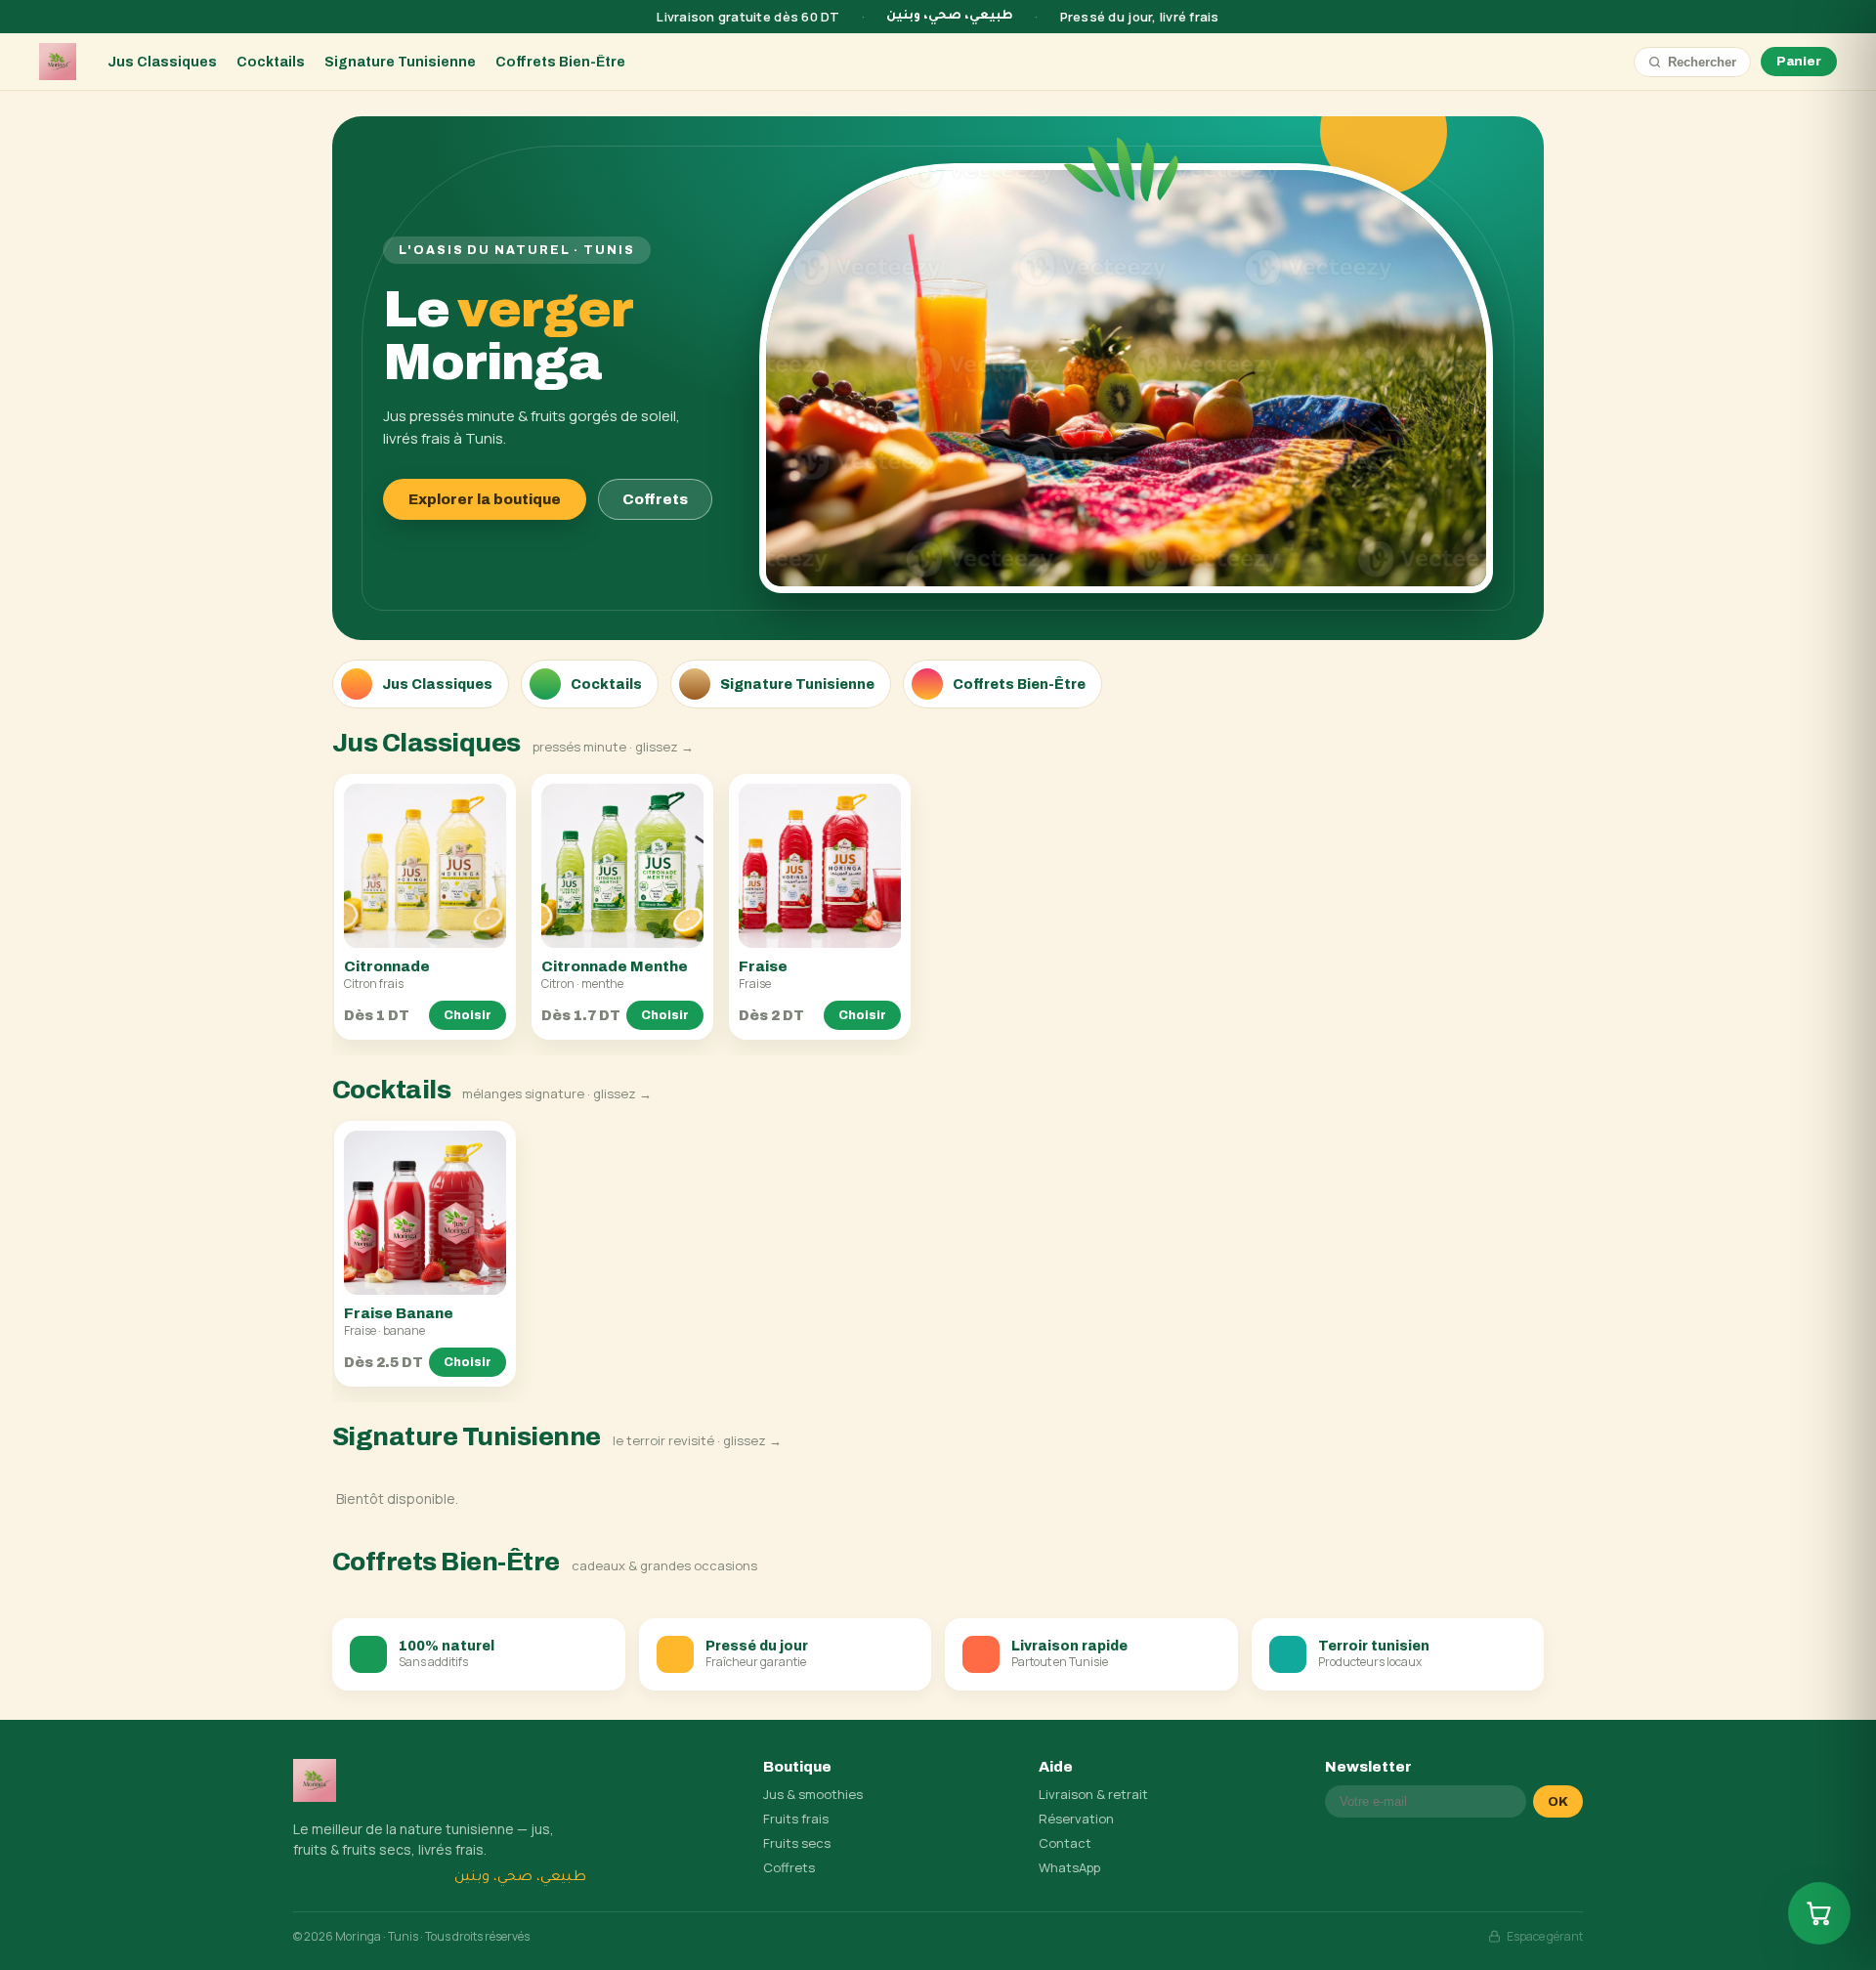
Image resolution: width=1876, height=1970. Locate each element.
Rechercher (1702, 62)
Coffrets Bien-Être (560, 62)
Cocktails (271, 62)
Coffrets (655, 499)
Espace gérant (1545, 1936)
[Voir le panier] (1819, 1913)
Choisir (468, 1015)
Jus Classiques (162, 62)
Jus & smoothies (813, 1794)
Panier (1799, 62)
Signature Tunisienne (400, 62)
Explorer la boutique (485, 499)
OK (1558, 1802)
